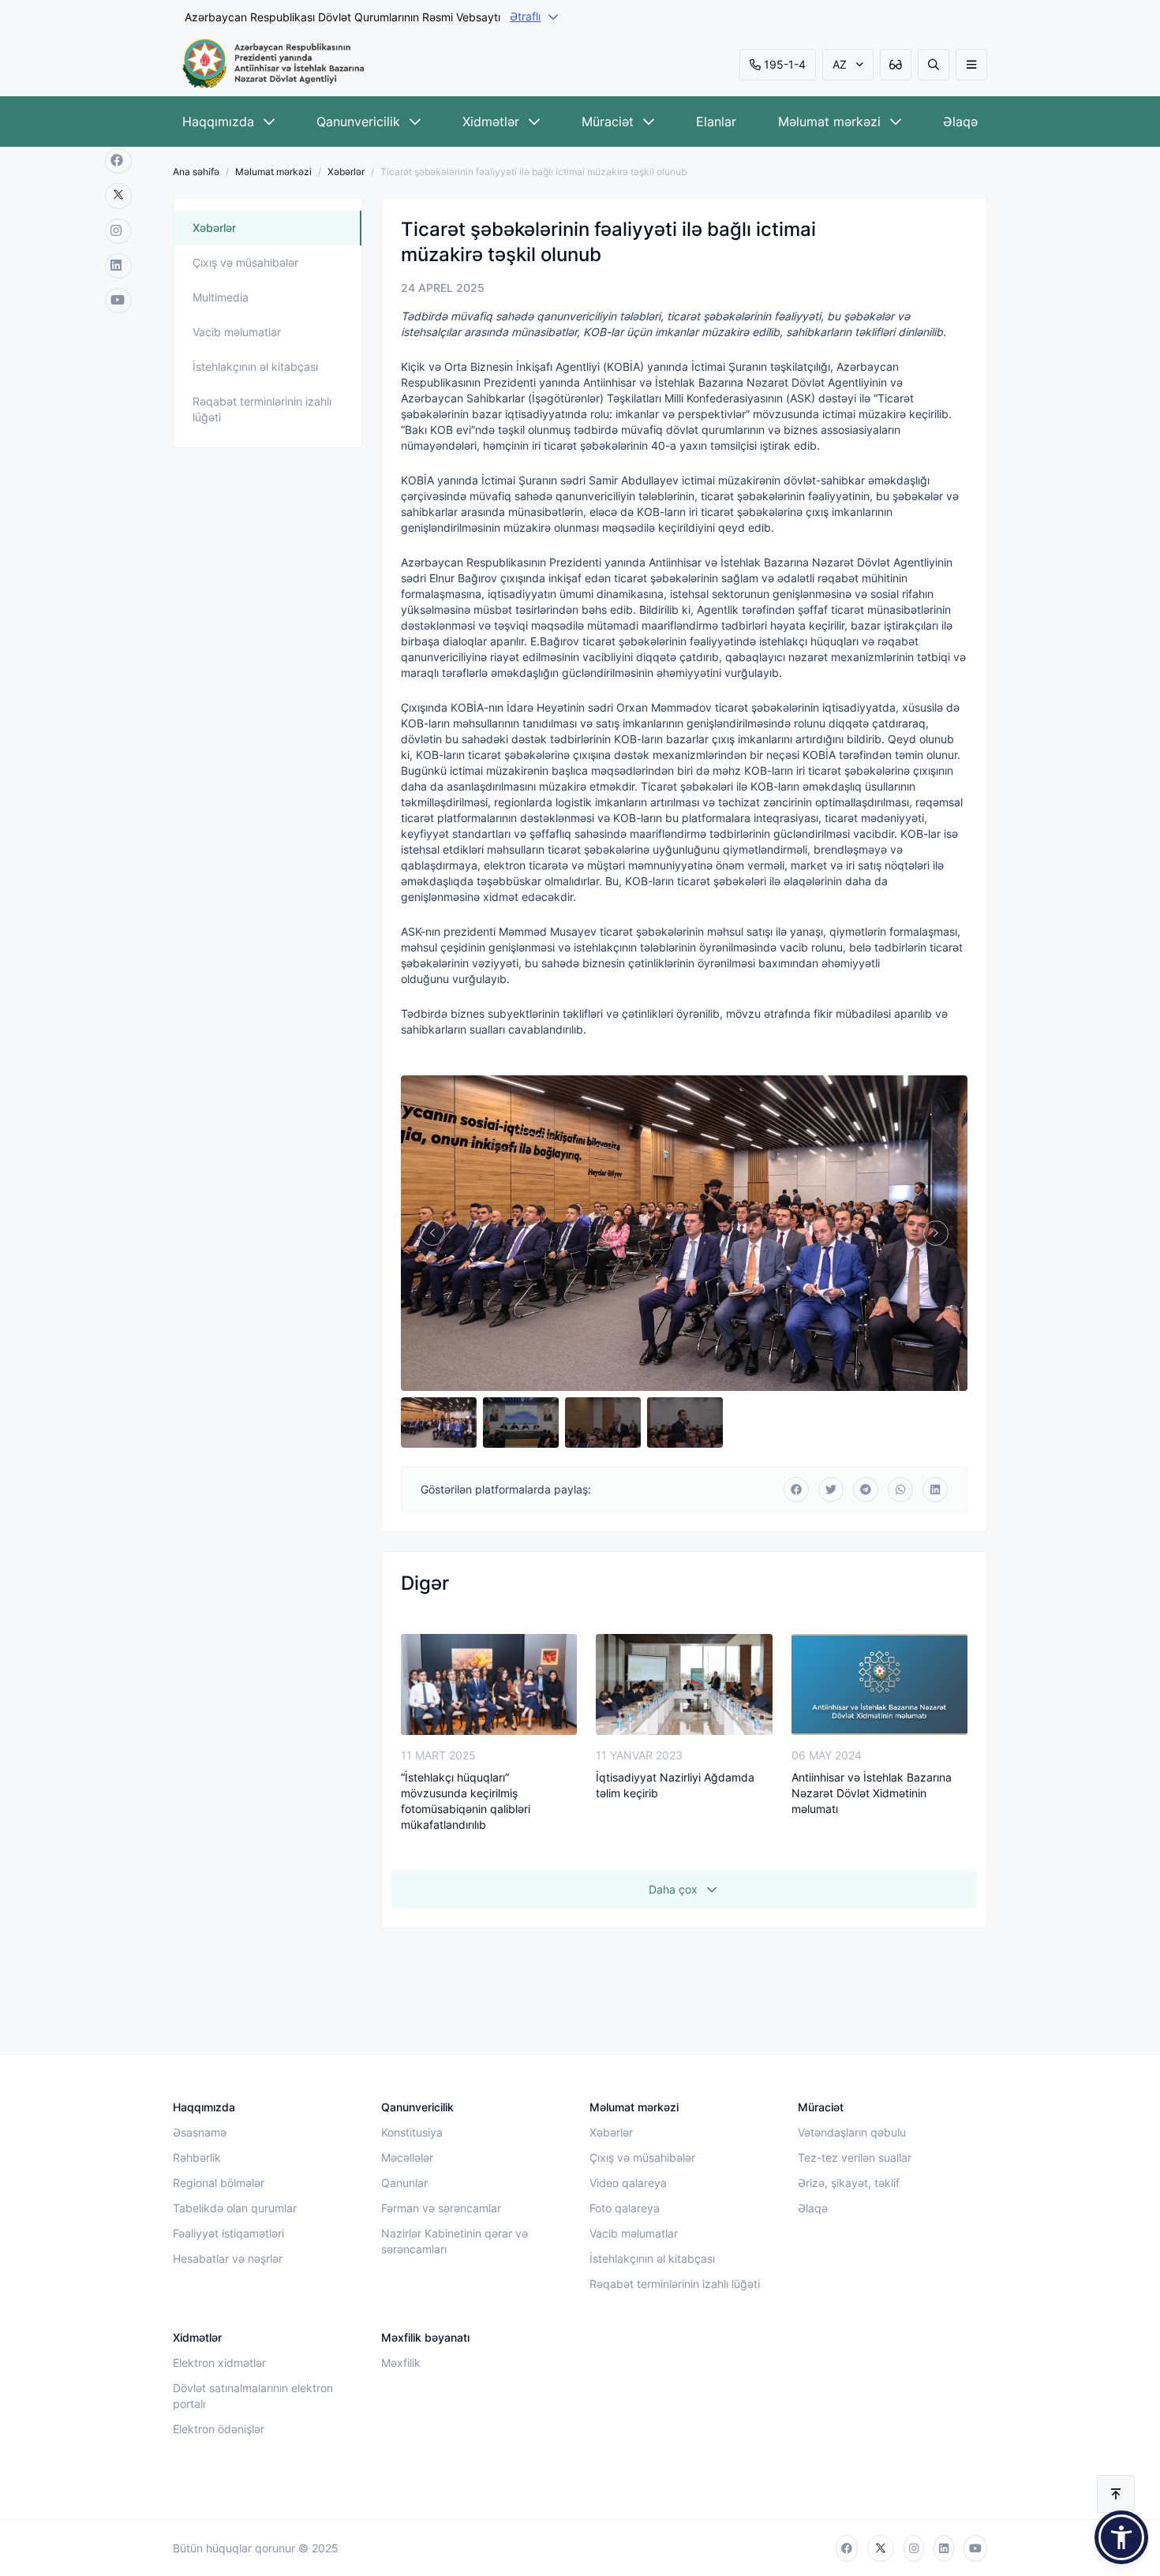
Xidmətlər (491, 122)
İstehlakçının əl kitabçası (255, 366)
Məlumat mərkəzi (829, 122)
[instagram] (118, 231)
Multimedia (221, 297)
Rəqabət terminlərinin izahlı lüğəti (262, 409)
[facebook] (118, 161)
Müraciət (608, 122)
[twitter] (118, 196)
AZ (840, 64)
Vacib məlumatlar (237, 332)
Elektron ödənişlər (219, 2429)
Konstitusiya (412, 2132)
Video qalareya (628, 2183)
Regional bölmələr (219, 2183)
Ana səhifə (196, 172)
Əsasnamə (200, 2132)
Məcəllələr (407, 2157)
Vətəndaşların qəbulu (852, 2132)
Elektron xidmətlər (219, 2363)
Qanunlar (404, 2183)
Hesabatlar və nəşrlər (228, 2258)
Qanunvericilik (358, 122)
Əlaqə (960, 122)
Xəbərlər (346, 172)
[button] (1121, 2537)
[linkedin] (118, 266)
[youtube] (118, 301)
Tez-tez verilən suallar (855, 2157)
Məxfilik (401, 2363)
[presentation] (432, 1233)
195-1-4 (785, 64)
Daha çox (673, 1889)
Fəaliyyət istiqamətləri (228, 2233)
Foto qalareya (625, 2208)
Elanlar (716, 122)
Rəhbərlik (197, 2157)
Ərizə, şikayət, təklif (849, 2183)
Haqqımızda (218, 122)
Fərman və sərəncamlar (441, 2208)
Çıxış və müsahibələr (245, 262)
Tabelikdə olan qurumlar (235, 2208)
